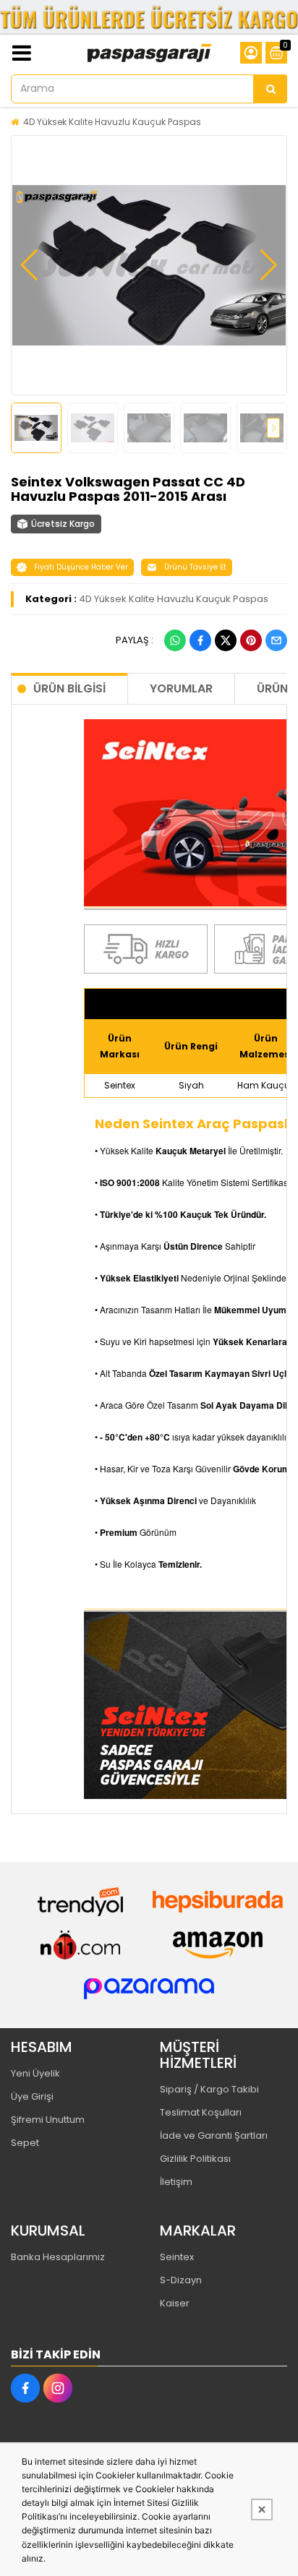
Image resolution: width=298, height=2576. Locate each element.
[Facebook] (200, 640)
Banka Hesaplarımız (58, 2257)
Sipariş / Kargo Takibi (209, 2089)
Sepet (25, 2143)
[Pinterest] (251, 640)
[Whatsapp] (175, 640)
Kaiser (175, 2303)
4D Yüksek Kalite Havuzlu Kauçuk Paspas (112, 122)
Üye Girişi (32, 2096)
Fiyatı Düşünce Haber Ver (81, 567)
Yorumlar (181, 688)
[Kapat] (262, 2510)
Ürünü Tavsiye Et (195, 567)
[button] (29, 265)
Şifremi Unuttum (48, 2120)
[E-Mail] (276, 640)
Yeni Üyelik (35, 2073)
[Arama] (271, 89)
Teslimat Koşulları (201, 2112)
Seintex (177, 2257)
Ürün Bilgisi (69, 688)
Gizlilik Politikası (195, 2159)
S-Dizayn (181, 2280)
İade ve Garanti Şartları (214, 2135)
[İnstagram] (58, 2388)
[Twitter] (226, 640)
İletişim (176, 2182)
